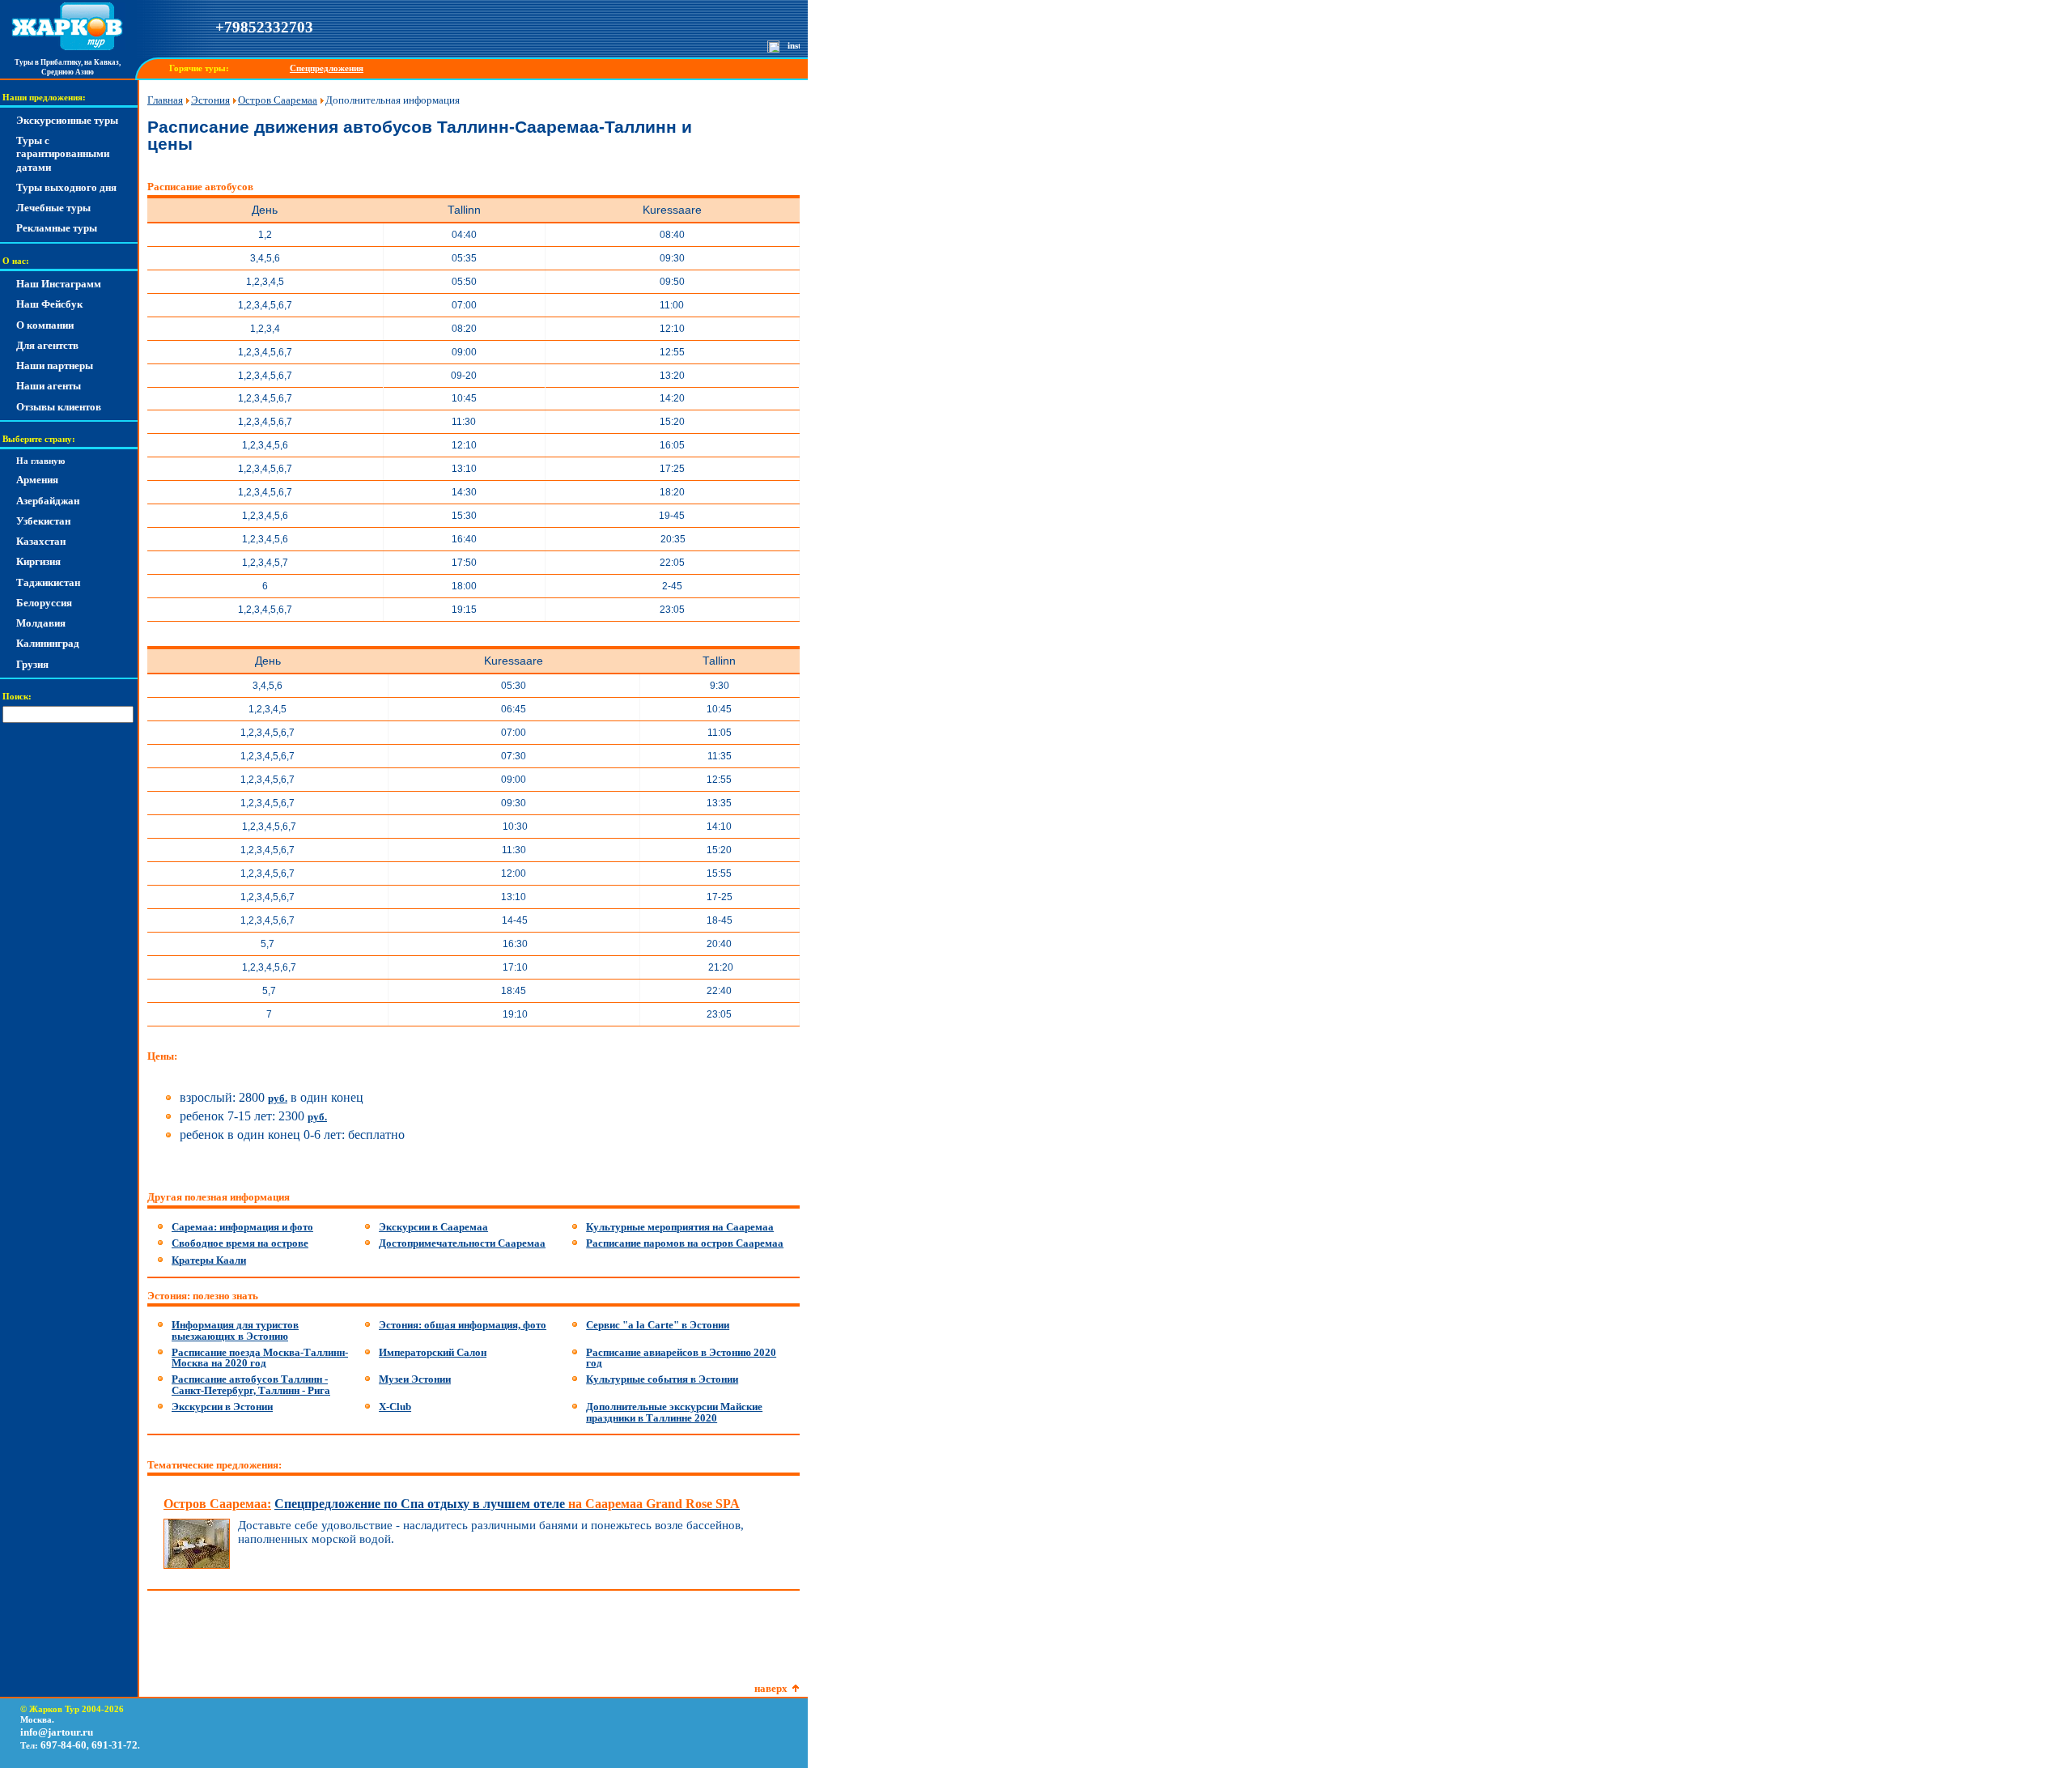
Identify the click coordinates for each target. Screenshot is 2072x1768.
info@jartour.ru (57, 1732)
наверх (771, 1688)
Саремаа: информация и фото (242, 1227)
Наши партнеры (55, 365)
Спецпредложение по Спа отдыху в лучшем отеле (507, 1504)
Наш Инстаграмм (59, 284)
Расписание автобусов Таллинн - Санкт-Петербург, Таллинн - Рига (251, 1385)
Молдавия (41, 623)
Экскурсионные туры (67, 120)
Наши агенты (49, 386)
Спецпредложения (327, 68)
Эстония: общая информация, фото (463, 1325)
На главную (40, 461)
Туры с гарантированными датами (63, 154)
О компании (45, 325)
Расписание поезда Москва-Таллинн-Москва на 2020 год (260, 1358)
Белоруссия (44, 603)
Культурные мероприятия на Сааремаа (680, 1227)
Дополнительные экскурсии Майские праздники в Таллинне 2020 (674, 1412)
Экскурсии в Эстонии (222, 1407)
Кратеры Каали (209, 1260)
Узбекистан (43, 521)
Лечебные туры (53, 208)
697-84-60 (64, 1745)
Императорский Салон (433, 1352)
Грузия (32, 664)
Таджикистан (48, 582)
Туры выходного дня (66, 187)
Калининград (48, 643)
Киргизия (38, 561)
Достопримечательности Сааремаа (462, 1243)
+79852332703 (264, 27)
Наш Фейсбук (49, 304)
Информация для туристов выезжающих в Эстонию (235, 1330)
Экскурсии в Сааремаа (433, 1227)
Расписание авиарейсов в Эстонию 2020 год (681, 1358)
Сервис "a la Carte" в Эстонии (658, 1325)
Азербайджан (48, 501)
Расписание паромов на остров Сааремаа (685, 1243)
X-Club (395, 1407)
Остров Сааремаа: (217, 1504)
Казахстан (41, 541)
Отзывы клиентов (59, 407)
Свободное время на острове (240, 1243)
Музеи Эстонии (415, 1379)
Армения (37, 480)
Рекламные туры (57, 228)
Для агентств (47, 345)
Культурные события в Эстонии (662, 1379)
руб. (278, 1098)
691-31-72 (115, 1745)
